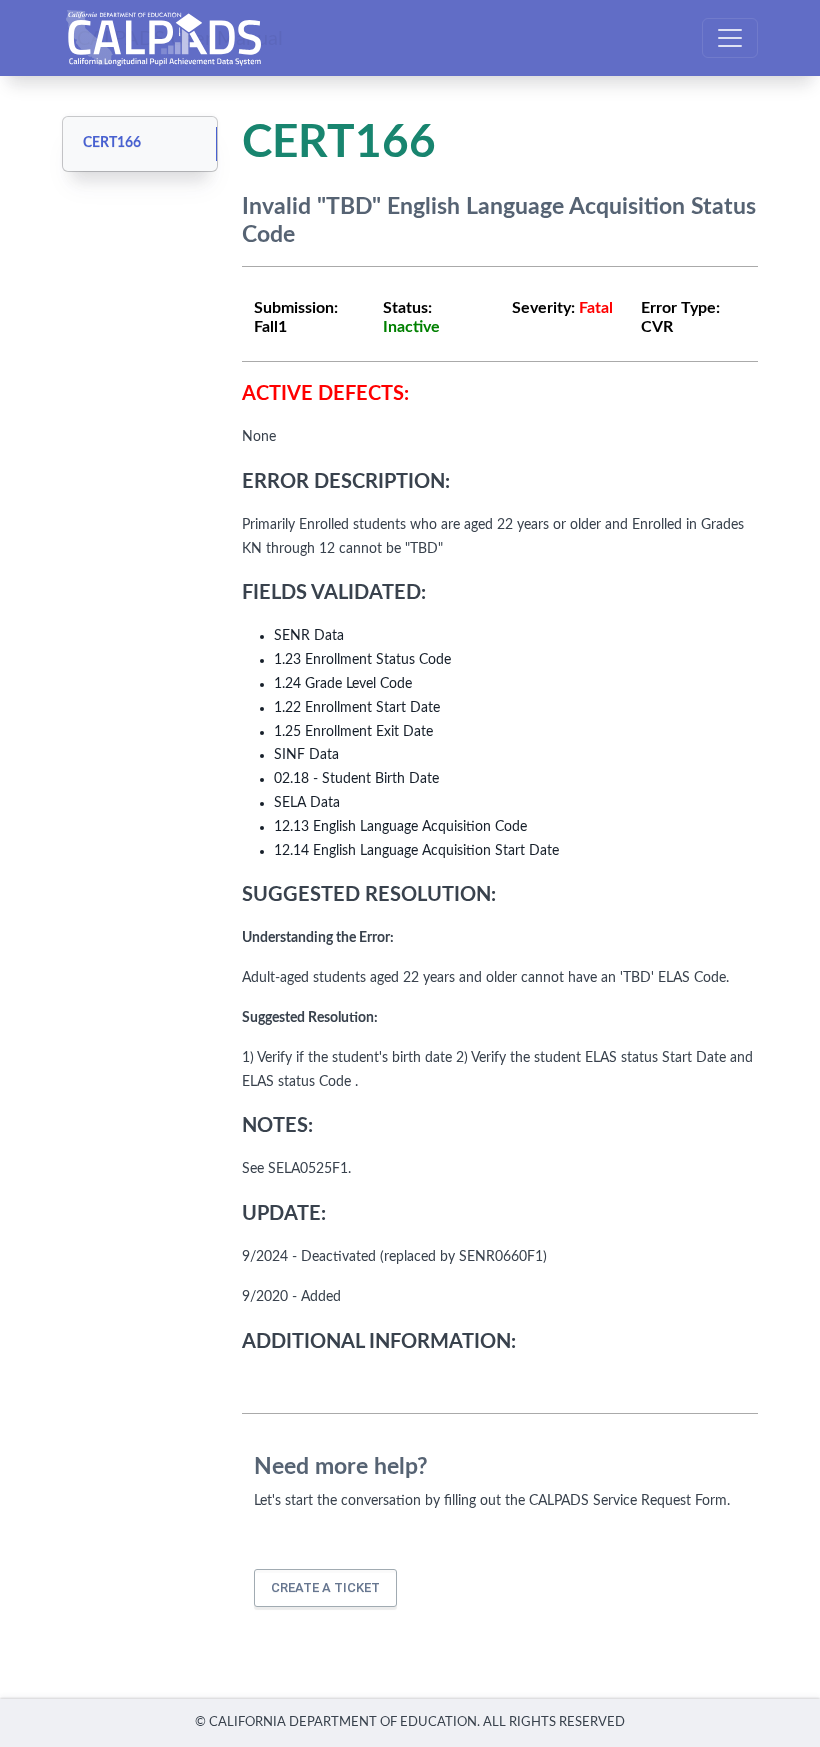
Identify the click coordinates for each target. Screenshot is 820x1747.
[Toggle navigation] (730, 38)
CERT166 (112, 143)
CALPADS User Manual (180, 38)
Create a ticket (325, 1587)
